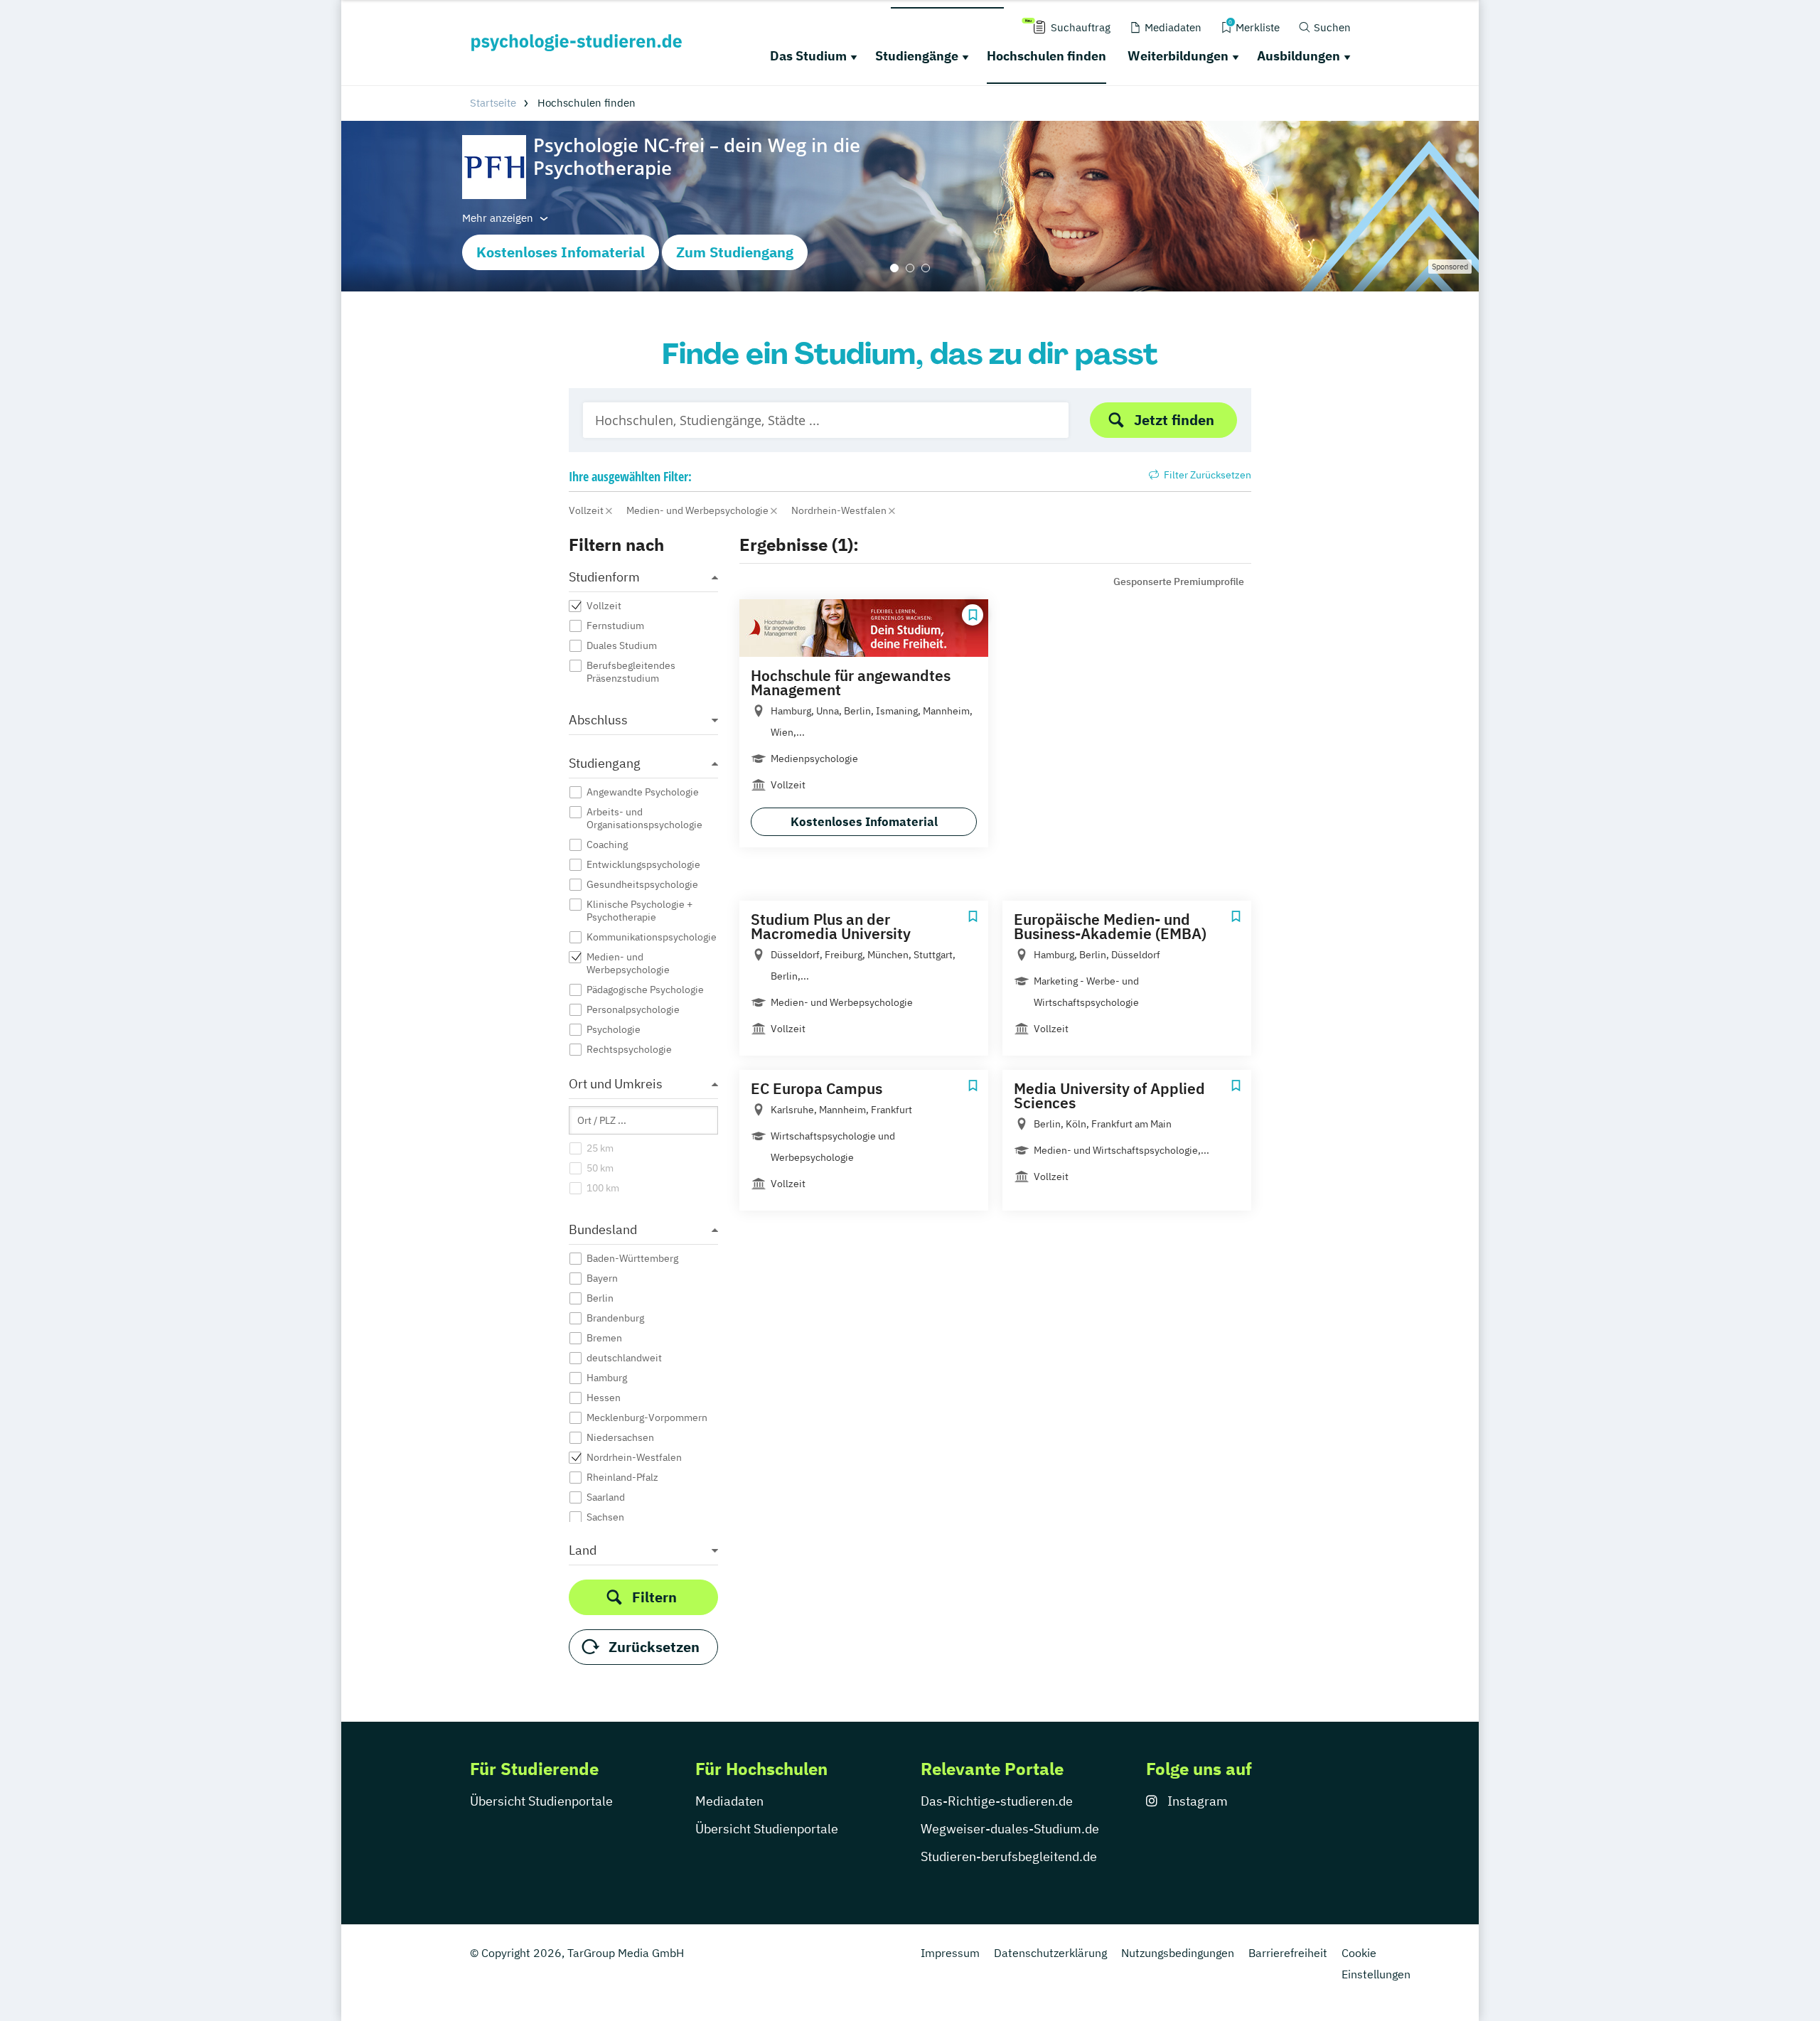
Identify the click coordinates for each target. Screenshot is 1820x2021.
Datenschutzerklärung (1050, 1953)
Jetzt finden (1174, 420)
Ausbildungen (1299, 56)
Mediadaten (729, 1801)
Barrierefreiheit (1288, 1953)
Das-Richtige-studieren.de (997, 1801)
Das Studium (808, 56)
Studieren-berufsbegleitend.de (1009, 1856)
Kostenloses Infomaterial (561, 252)
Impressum (950, 1953)
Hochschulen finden (1046, 56)
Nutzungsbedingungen (1178, 1953)
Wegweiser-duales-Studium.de (1010, 1829)
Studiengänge (917, 56)
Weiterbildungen (1178, 56)
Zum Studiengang (735, 252)
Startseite (493, 103)
